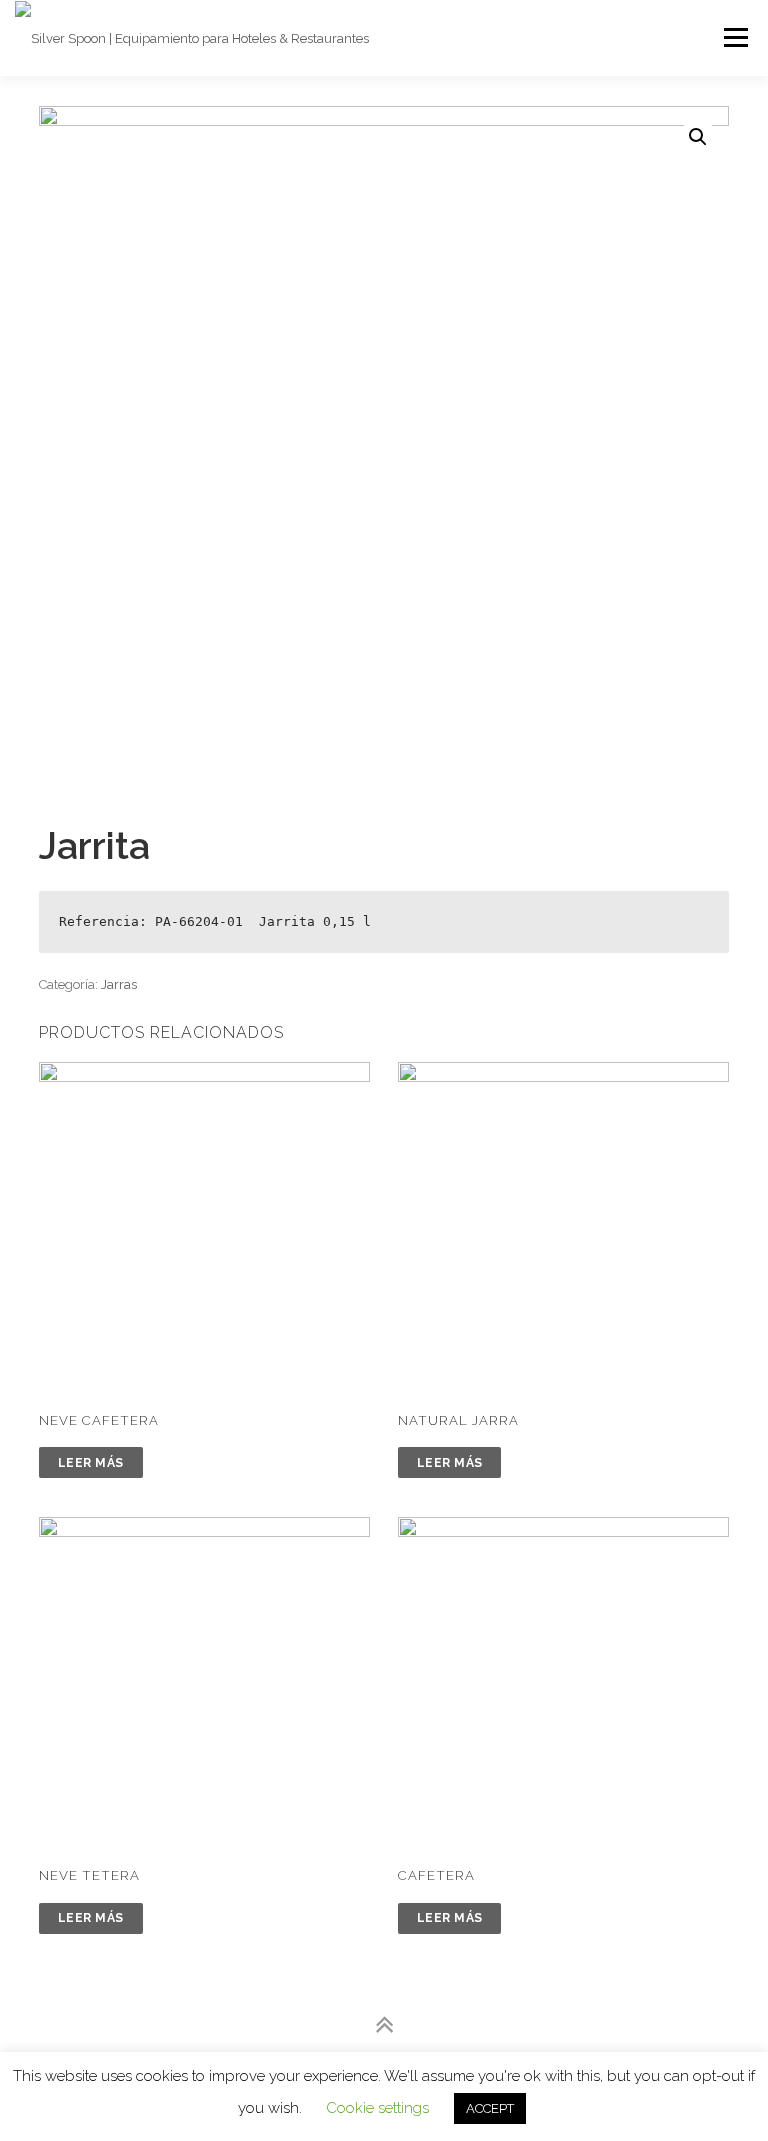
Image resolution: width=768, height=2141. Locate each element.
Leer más (91, 1463)
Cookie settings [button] (377, 2108)
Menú (735, 37)
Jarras (119, 984)
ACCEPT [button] (490, 2108)
